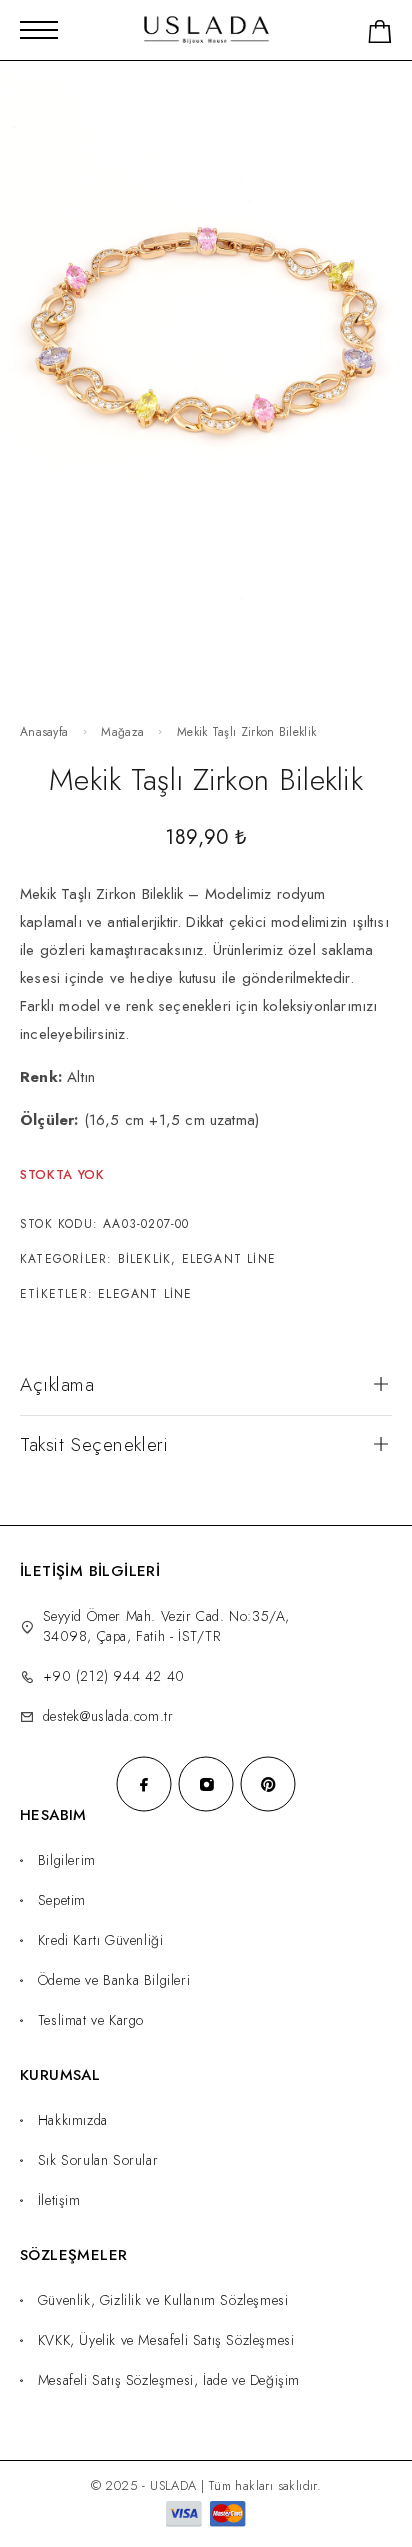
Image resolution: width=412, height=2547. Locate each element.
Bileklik (145, 1259)
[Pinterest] (268, 1784)
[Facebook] (144, 1784)
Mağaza (122, 732)
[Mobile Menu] (39, 30)
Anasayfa (44, 732)
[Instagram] (206, 1784)
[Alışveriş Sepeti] (380, 35)
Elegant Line (229, 1259)
